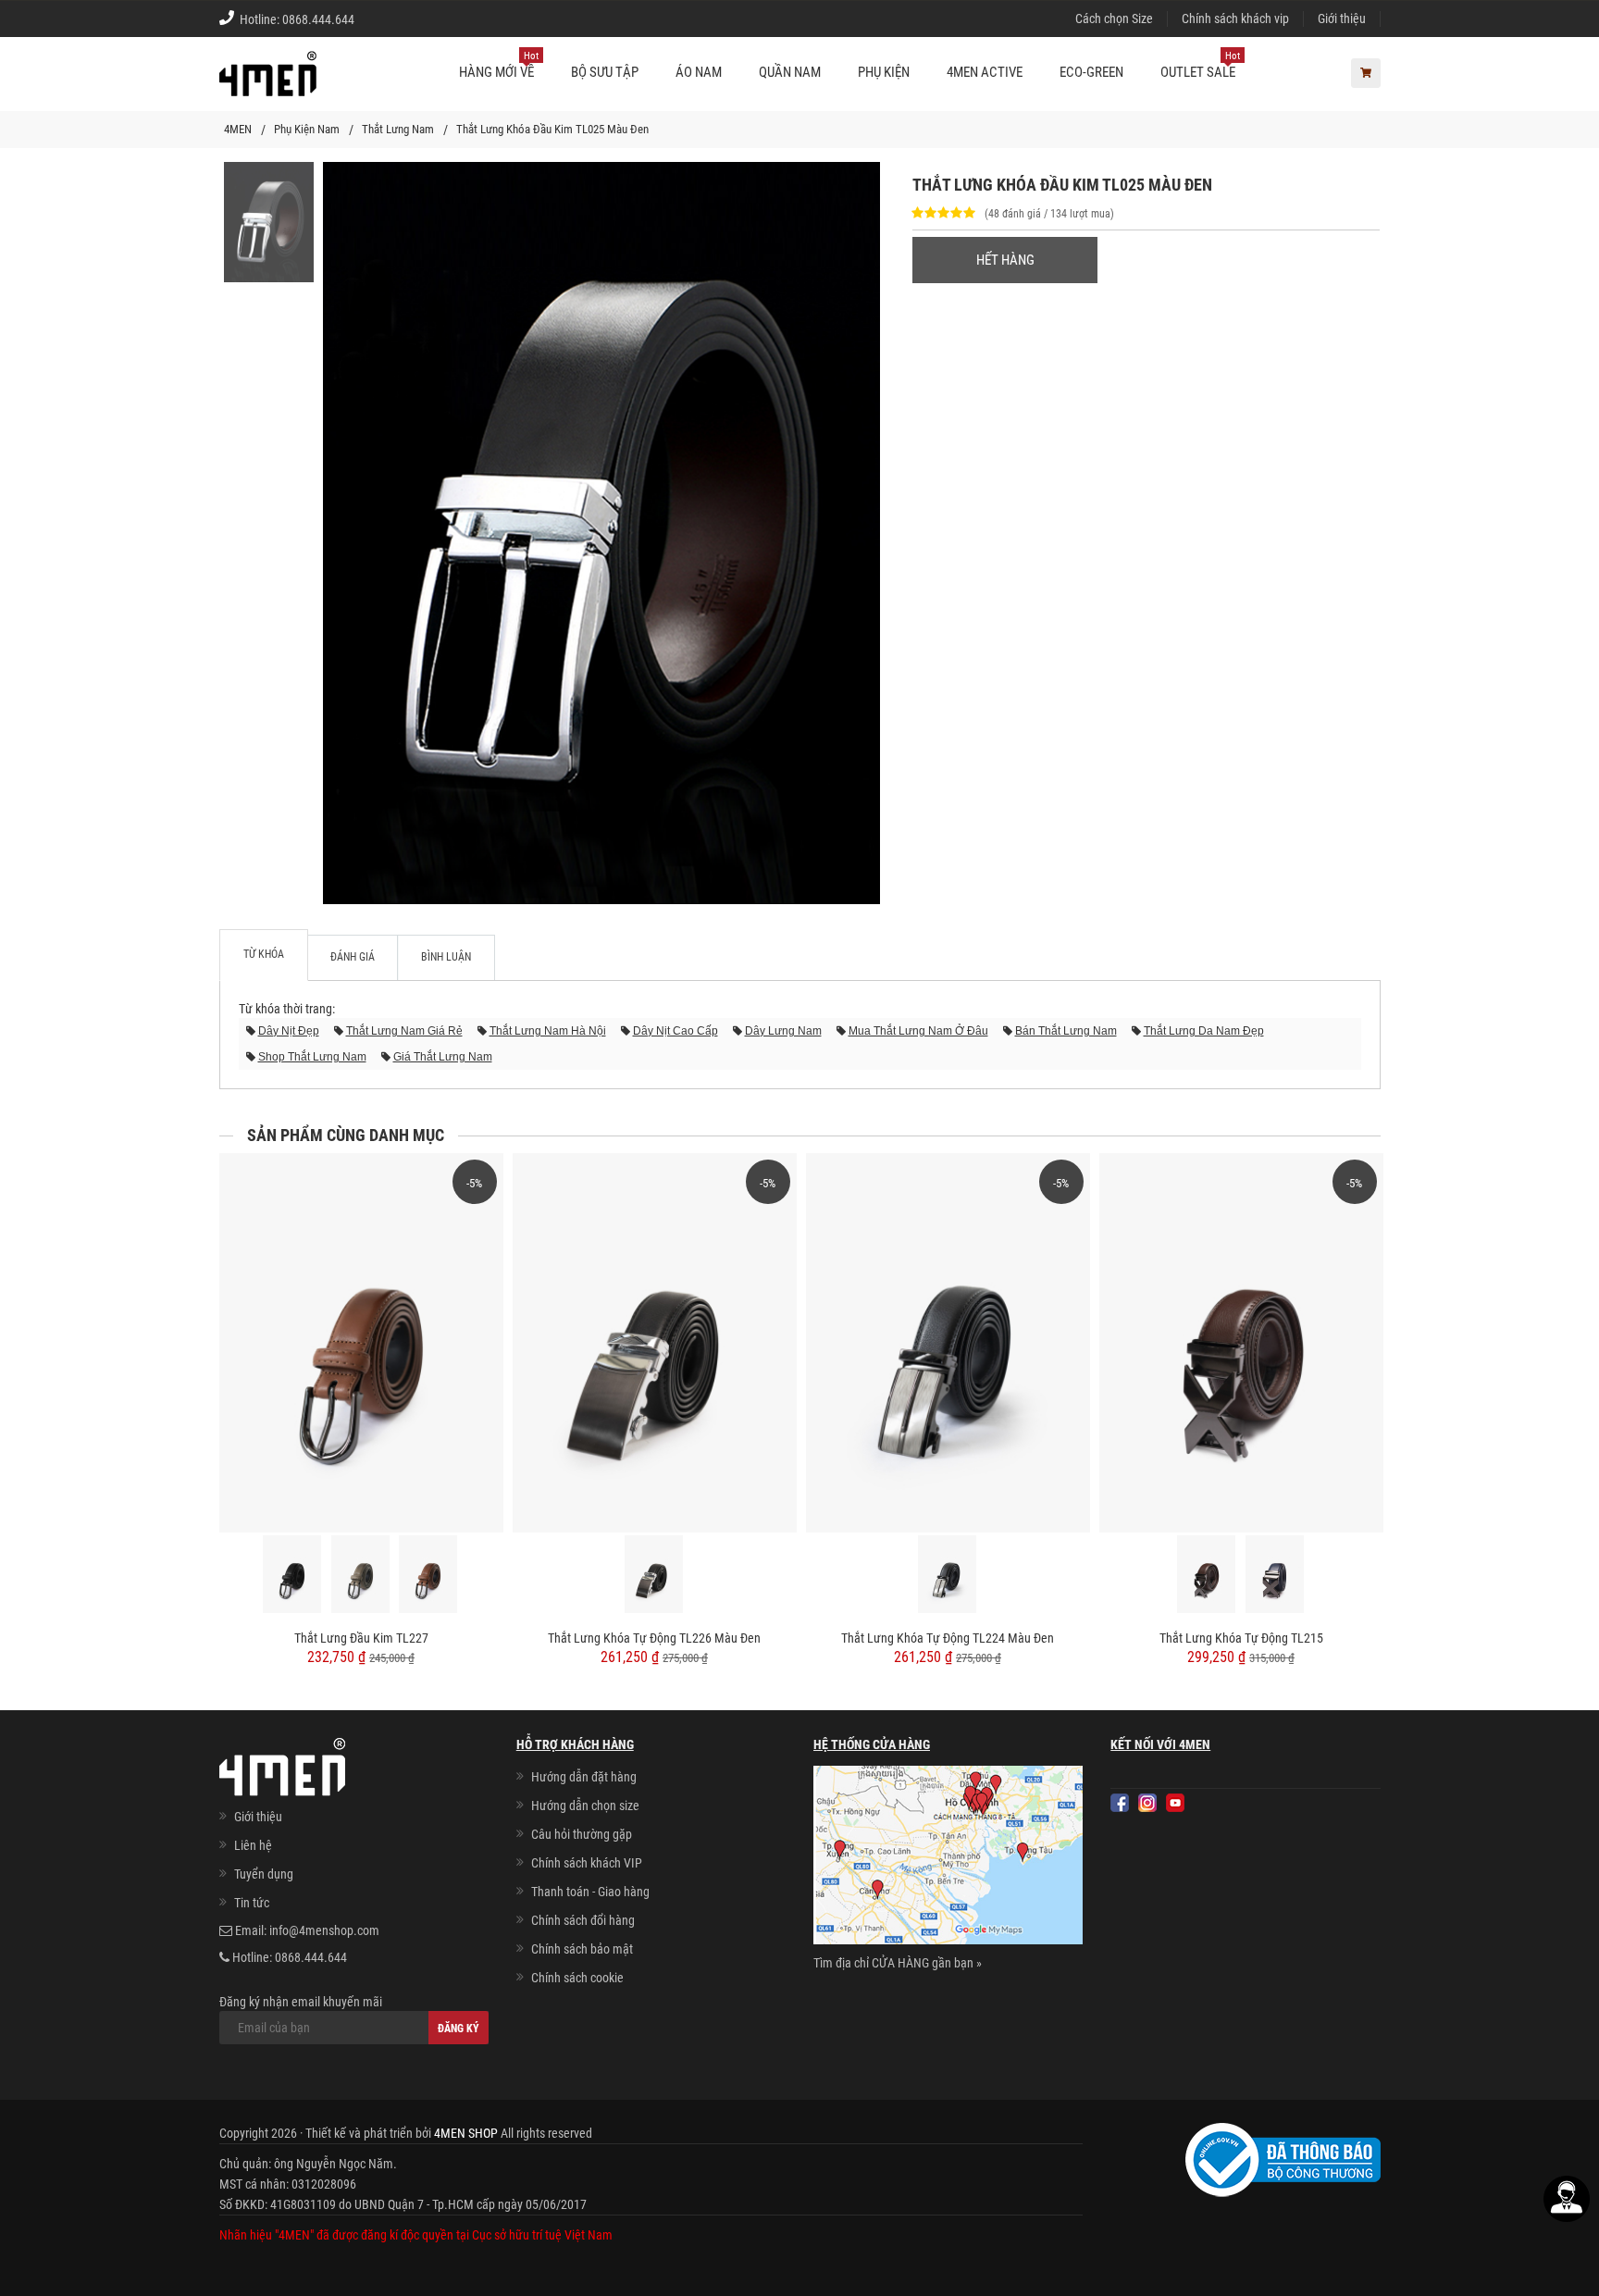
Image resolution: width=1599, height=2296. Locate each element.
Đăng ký (459, 2029)
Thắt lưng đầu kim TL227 (361, 1638)
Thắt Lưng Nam (398, 129)
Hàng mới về (499, 65)
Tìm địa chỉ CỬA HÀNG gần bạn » (898, 1963)
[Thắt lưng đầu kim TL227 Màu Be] (361, 1574)
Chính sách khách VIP (587, 1863)
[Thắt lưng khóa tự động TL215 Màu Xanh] (1276, 1574)
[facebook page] (1120, 1803)
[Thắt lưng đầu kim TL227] (361, 1342)
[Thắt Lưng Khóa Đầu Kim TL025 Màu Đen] (269, 221)
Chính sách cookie (577, 1978)
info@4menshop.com (324, 1930)
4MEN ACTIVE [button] (985, 72)
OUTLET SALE (1200, 65)
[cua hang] (948, 1858)
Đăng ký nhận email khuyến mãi (301, 2002)
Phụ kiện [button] (884, 72)
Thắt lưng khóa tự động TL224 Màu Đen (948, 1638)
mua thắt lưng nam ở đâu (918, 1031)
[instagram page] (1147, 1803)
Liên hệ (253, 1845)
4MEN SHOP (466, 2133)
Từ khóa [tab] (264, 954)
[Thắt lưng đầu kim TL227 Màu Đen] (293, 1574)
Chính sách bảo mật (582, 1949)
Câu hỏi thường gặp (582, 1834)
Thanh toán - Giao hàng (590, 1892)
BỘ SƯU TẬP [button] (605, 72)
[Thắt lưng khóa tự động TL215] (1241, 1342)
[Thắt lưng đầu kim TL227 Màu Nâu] (429, 1574)
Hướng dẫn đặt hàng (584, 1777)
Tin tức (252, 1903)
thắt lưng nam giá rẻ (404, 1031)
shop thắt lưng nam (312, 1057)
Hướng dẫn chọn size (585, 1806)
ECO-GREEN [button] (1091, 72)
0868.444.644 (318, 19)
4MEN (238, 129)
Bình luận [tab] (446, 957)
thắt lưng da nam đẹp (1204, 1031)
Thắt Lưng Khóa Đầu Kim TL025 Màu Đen (552, 129)
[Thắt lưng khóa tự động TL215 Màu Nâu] (1207, 1574)
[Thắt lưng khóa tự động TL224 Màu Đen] (948, 1342)
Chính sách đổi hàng (583, 1920)
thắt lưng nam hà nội (548, 1031)
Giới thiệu (1342, 19)
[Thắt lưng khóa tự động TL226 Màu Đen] (655, 1342)
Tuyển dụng (264, 1874)
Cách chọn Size (1114, 19)
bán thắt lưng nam (1066, 1031)
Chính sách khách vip (1235, 19)
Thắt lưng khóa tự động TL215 (1241, 1638)
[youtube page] (1175, 1803)
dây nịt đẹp (289, 1031)
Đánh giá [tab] (353, 957)
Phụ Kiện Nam (307, 129)
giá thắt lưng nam (443, 1057)
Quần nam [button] (790, 72)
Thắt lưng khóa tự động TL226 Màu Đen (654, 1638)
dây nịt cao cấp (676, 1031)
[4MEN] (268, 83)
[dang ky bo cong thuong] (1283, 2158)
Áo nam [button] (699, 72)
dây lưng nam (783, 1031)
